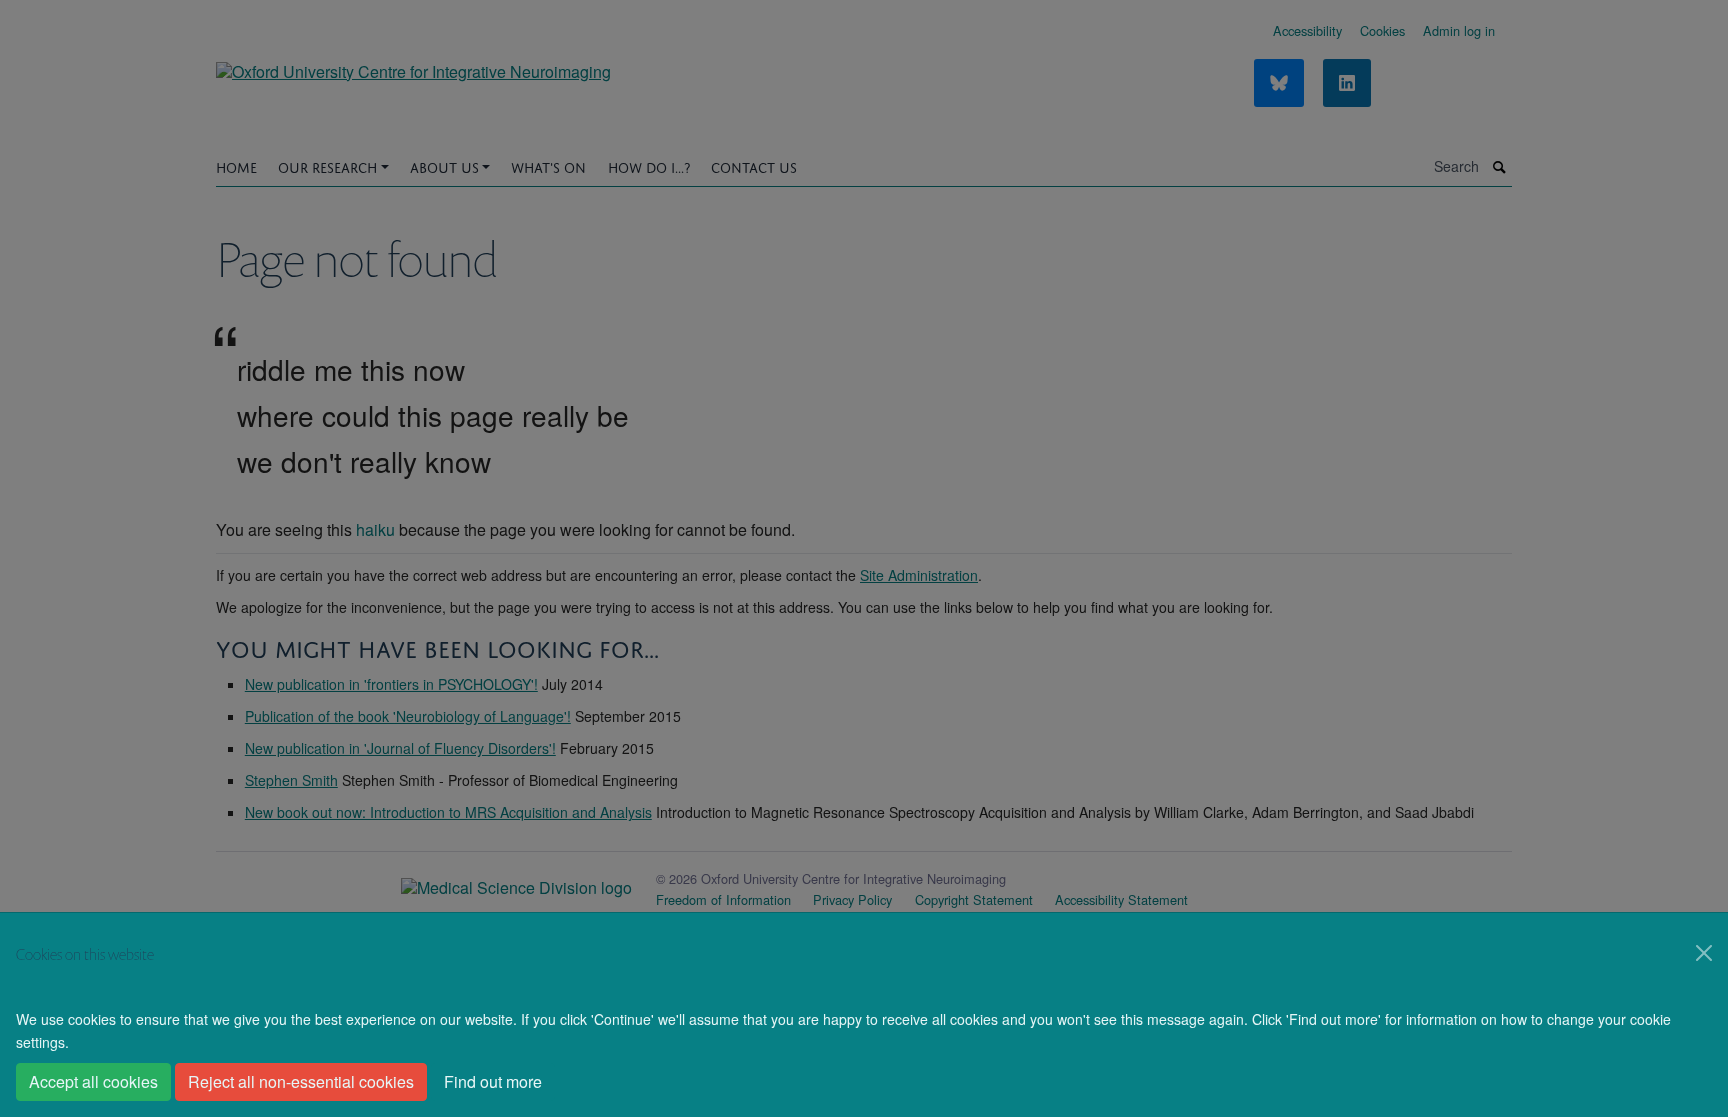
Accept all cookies (93, 1081)
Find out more (493, 1081)
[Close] (1704, 953)
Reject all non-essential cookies (301, 1081)
